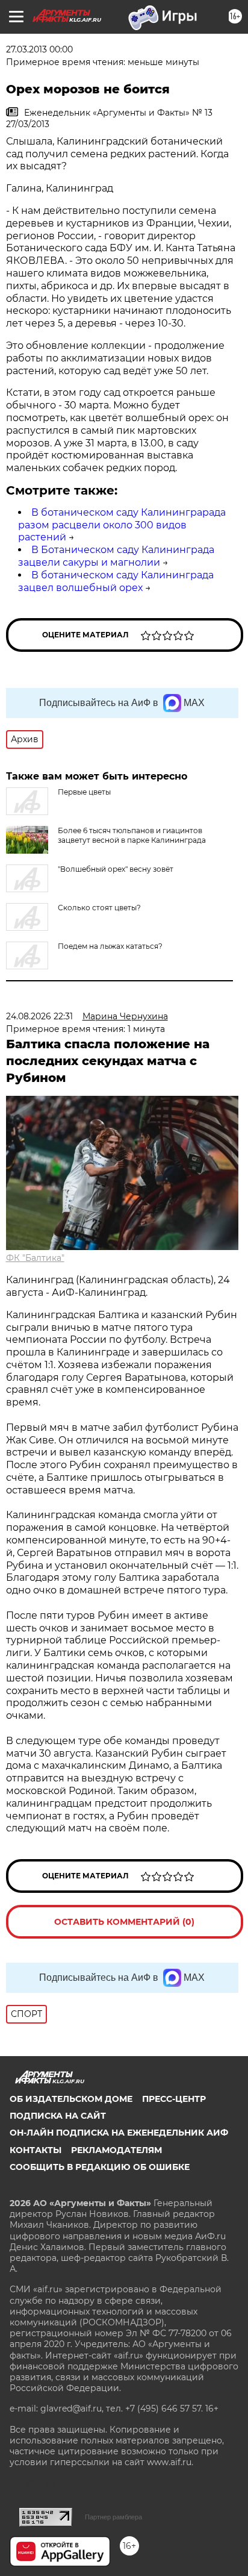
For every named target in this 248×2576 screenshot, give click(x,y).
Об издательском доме (71, 2099)
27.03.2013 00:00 (39, 49)
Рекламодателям (116, 2150)
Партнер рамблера (113, 2517)
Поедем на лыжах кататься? (110, 946)
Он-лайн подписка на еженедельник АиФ (119, 2133)
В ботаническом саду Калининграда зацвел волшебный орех (116, 581)
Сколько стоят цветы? (99, 908)
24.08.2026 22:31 (39, 1016)
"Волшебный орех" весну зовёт (116, 869)
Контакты (36, 2150)
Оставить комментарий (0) (124, 1922)
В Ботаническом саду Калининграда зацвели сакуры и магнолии (116, 556)
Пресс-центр (174, 2099)
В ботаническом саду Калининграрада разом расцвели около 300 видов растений (122, 525)
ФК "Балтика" (35, 1258)
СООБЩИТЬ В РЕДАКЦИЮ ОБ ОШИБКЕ (100, 2167)
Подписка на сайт (58, 2116)
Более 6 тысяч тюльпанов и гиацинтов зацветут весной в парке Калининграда (132, 835)
